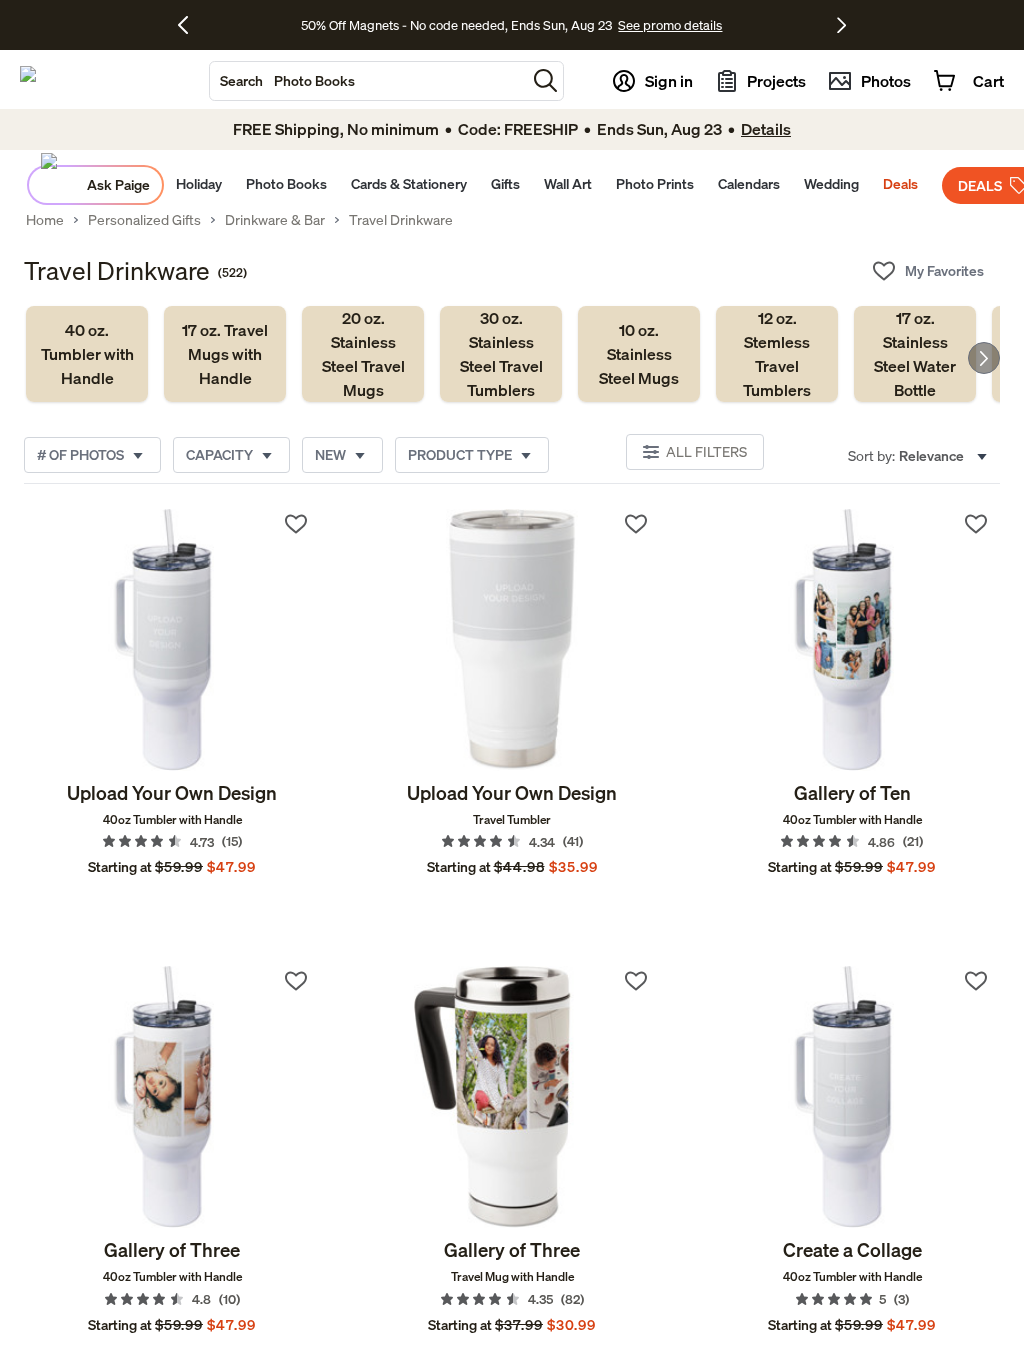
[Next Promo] (841, 25)
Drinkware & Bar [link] (275, 220)
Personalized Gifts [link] (144, 220)
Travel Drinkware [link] (401, 220)
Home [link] (45, 220)
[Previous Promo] (190, 25)
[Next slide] (984, 358)
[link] (87, 354)
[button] (545, 80)
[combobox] (368, 81)
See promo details (670, 25)
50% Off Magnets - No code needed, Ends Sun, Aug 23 (456, 25)
